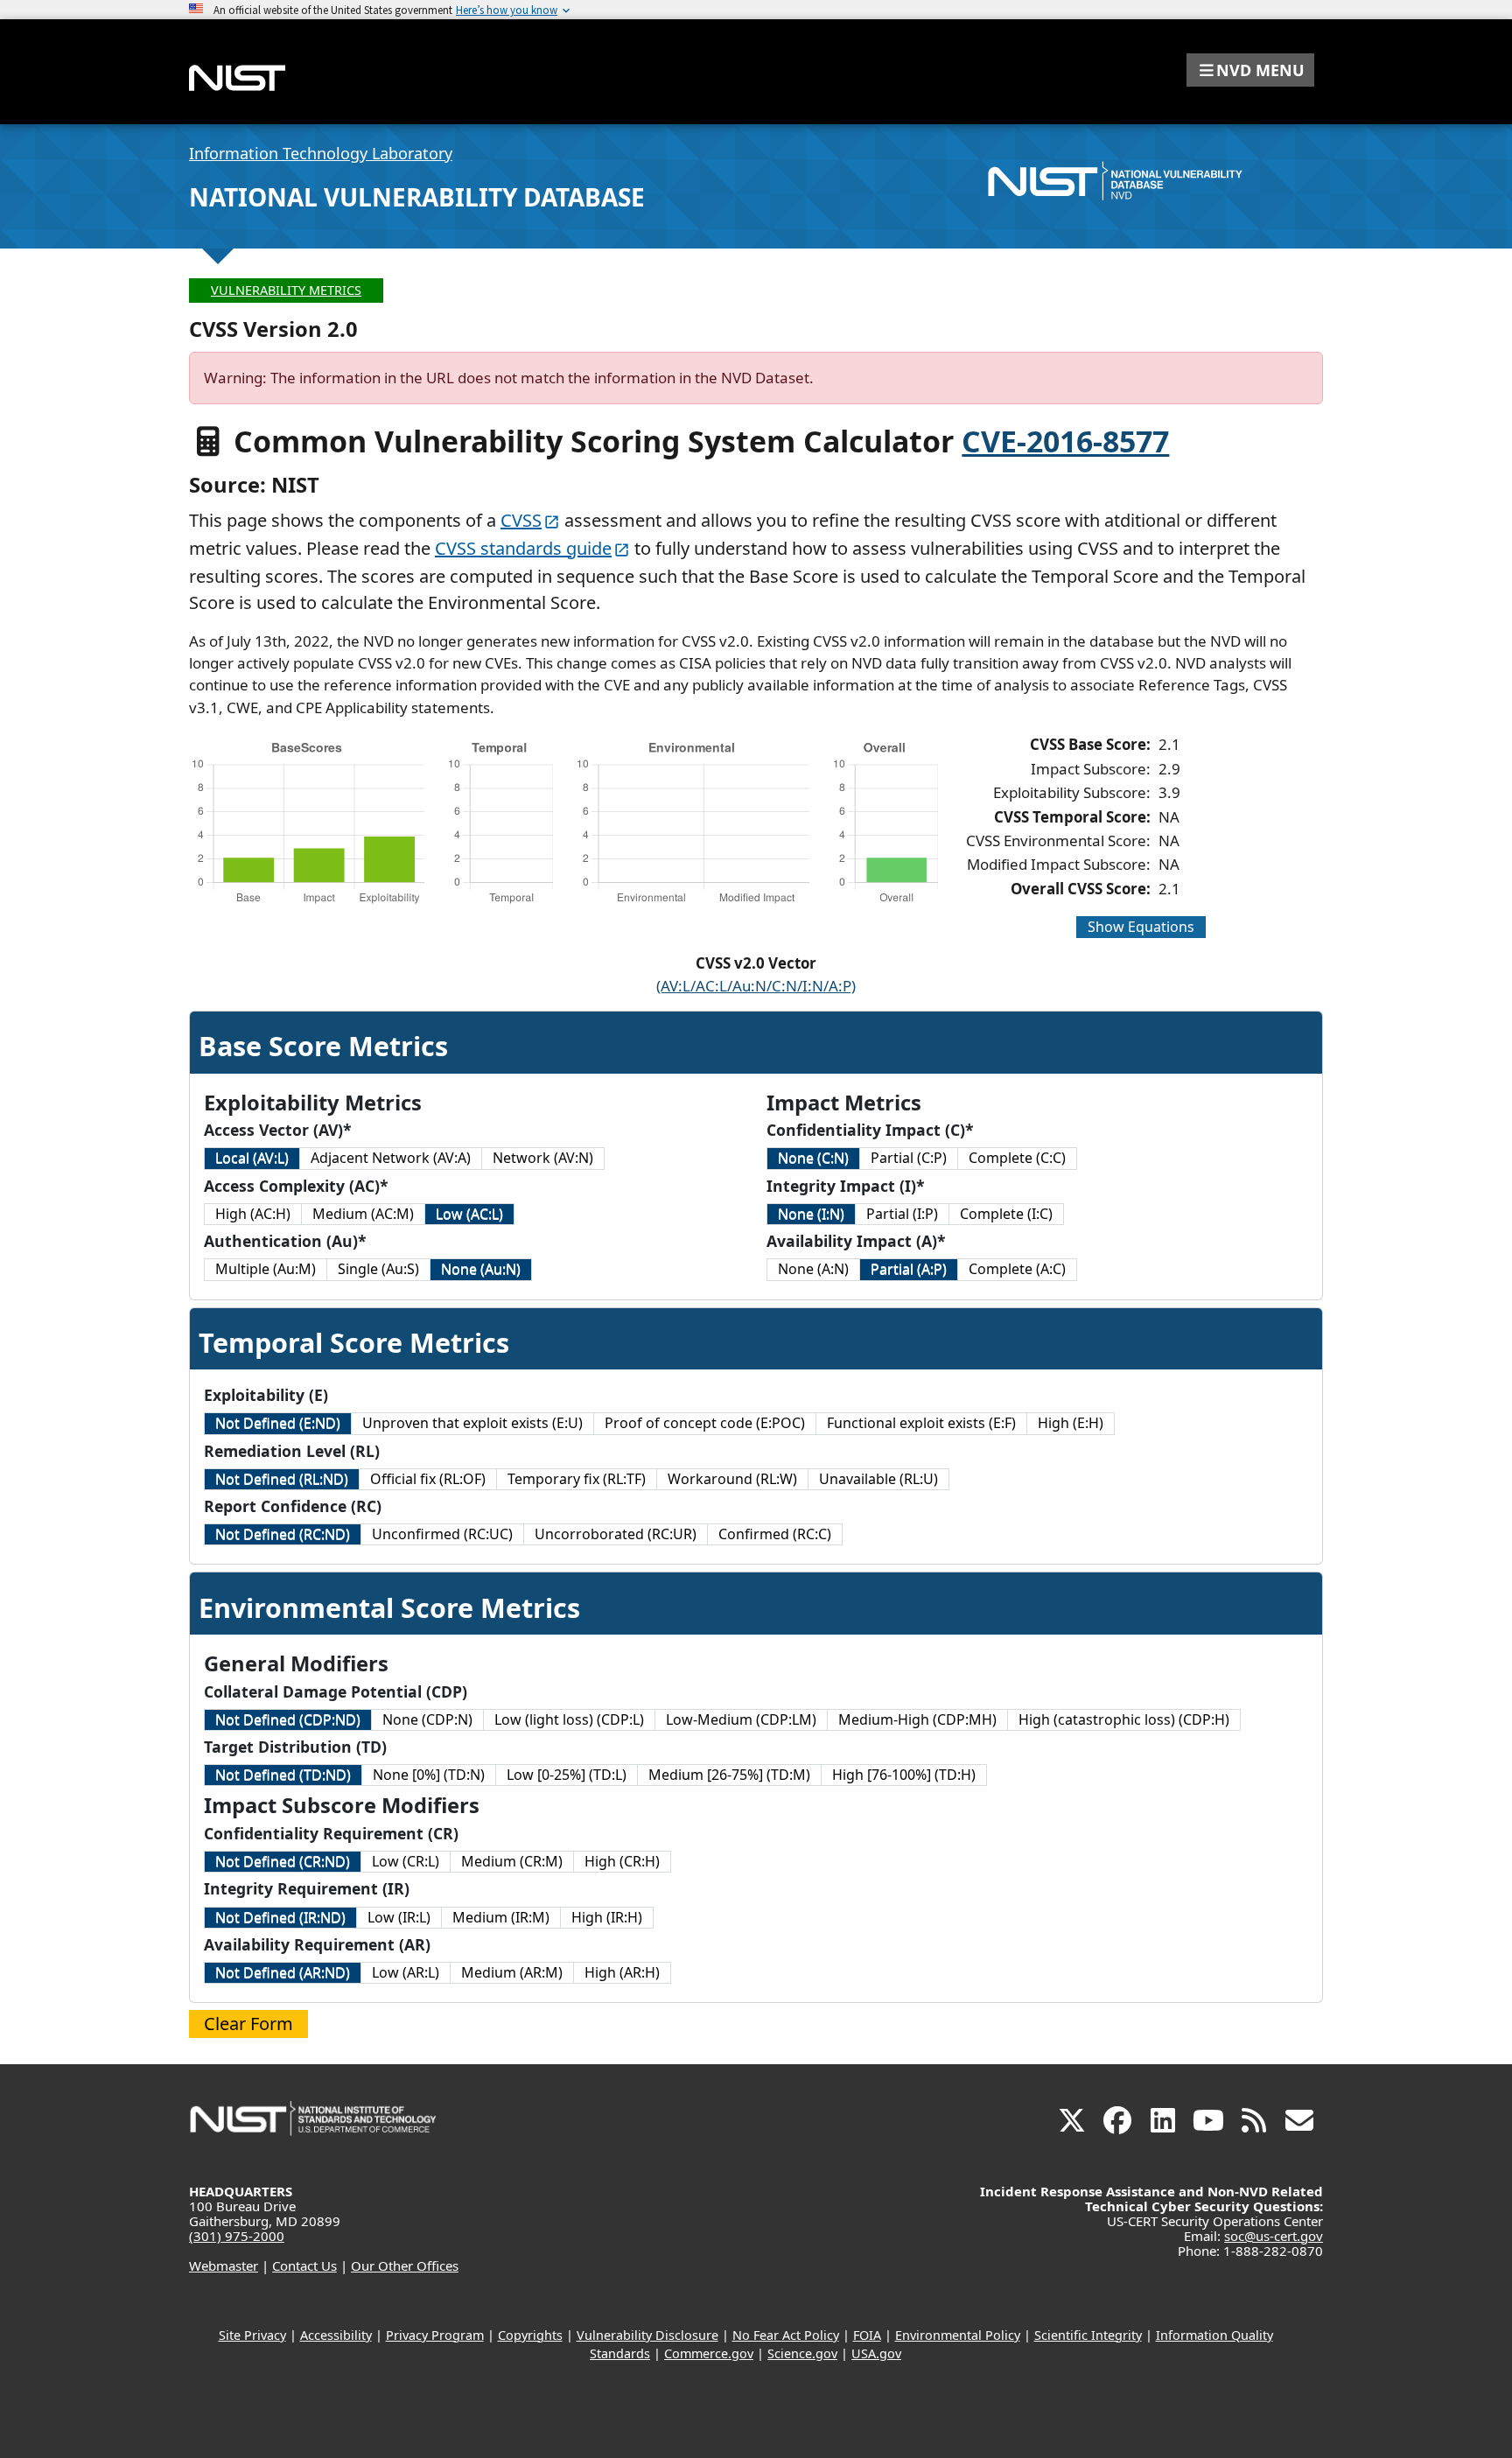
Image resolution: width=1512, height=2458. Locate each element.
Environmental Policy (958, 2335)
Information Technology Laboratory (321, 153)
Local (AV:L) (252, 1158)
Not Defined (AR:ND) (283, 1972)
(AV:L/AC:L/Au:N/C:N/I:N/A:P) (756, 986)
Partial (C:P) (909, 1158)
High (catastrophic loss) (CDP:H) (1124, 1719)
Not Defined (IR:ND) (280, 1917)
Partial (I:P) (902, 1214)
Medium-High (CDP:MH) (917, 1719)
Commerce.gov (709, 2353)
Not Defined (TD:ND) (283, 1775)
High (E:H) (1071, 1423)
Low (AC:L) (469, 1214)
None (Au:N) (481, 1269)
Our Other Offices (405, 2265)
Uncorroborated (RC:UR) (616, 1534)
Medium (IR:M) (501, 1917)
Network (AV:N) (543, 1158)
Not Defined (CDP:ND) (288, 1719)
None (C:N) (813, 1158)
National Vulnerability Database (417, 197)
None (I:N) (811, 1214)
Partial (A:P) (909, 1269)
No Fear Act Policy (786, 2335)
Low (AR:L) (406, 1972)
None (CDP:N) (427, 1719)
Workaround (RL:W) (732, 1479)
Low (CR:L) (406, 1861)
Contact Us (304, 2265)
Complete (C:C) (1017, 1158)
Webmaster (224, 2265)
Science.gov (802, 2353)
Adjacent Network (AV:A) (391, 1158)
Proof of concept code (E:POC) (705, 1423)
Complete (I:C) (1006, 1214)
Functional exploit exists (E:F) (921, 1423)
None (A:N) (813, 1269)
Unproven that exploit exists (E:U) (472, 1423)
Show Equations (1141, 927)
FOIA (867, 2335)
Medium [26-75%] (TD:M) (729, 1775)
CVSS (521, 520)
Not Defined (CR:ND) (283, 1861)
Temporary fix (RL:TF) (577, 1479)
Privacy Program (435, 2335)
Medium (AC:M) (363, 1214)
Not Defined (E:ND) (278, 1423)
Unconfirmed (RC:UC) (442, 1534)
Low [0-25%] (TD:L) (567, 1775)
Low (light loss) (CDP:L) (569, 1719)
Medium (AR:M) (512, 1972)
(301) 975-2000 (237, 2236)
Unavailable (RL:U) (878, 1479)
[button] (1250, 70)
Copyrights (530, 2335)
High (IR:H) (607, 1917)
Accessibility (336, 2335)
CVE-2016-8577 (1065, 441)
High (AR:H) (622, 1972)
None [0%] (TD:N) (429, 1775)
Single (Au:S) (378, 1269)
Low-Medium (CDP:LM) (741, 1719)
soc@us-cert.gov (1274, 2236)
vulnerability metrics (286, 290)
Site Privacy (252, 2335)
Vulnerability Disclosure (647, 2335)
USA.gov (876, 2353)
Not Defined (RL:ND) (282, 1479)
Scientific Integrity (1088, 2335)
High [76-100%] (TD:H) (904, 1775)
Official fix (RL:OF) (428, 1479)
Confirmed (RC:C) (775, 1534)
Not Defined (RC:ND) (283, 1534)
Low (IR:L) (399, 1917)
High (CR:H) (622, 1861)
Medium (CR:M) (512, 1861)
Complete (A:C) (1017, 1269)
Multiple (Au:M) (266, 1269)
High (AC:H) (253, 1214)
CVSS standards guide (523, 548)
